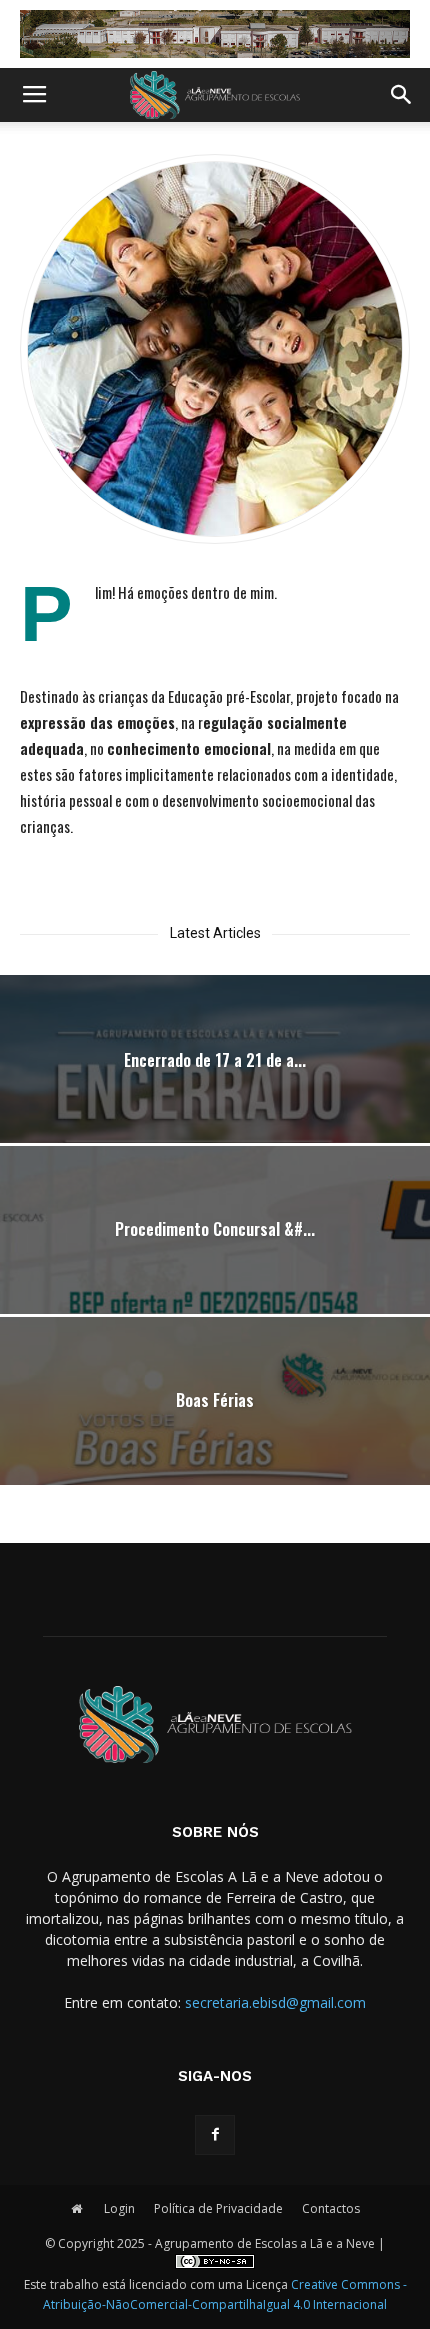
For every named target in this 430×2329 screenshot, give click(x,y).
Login (119, 2208)
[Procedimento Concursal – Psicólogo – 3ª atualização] (215, 1279)
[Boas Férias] (215, 1450)
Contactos (331, 2208)
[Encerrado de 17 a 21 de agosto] (215, 1108)
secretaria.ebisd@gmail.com (275, 2002)
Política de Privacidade (218, 2208)
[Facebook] (215, 2135)
